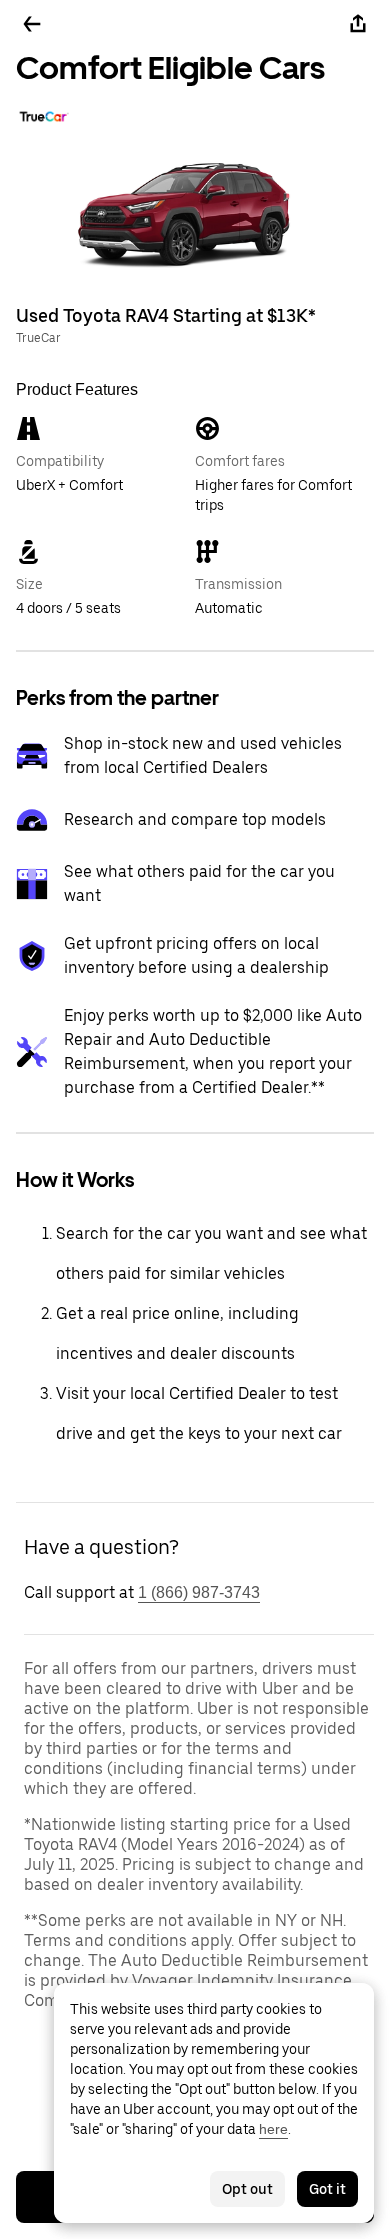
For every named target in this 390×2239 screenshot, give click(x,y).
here (273, 2129)
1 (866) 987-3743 (199, 1592)
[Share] (358, 24)
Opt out (247, 2189)
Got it (327, 2189)
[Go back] (32, 24)
